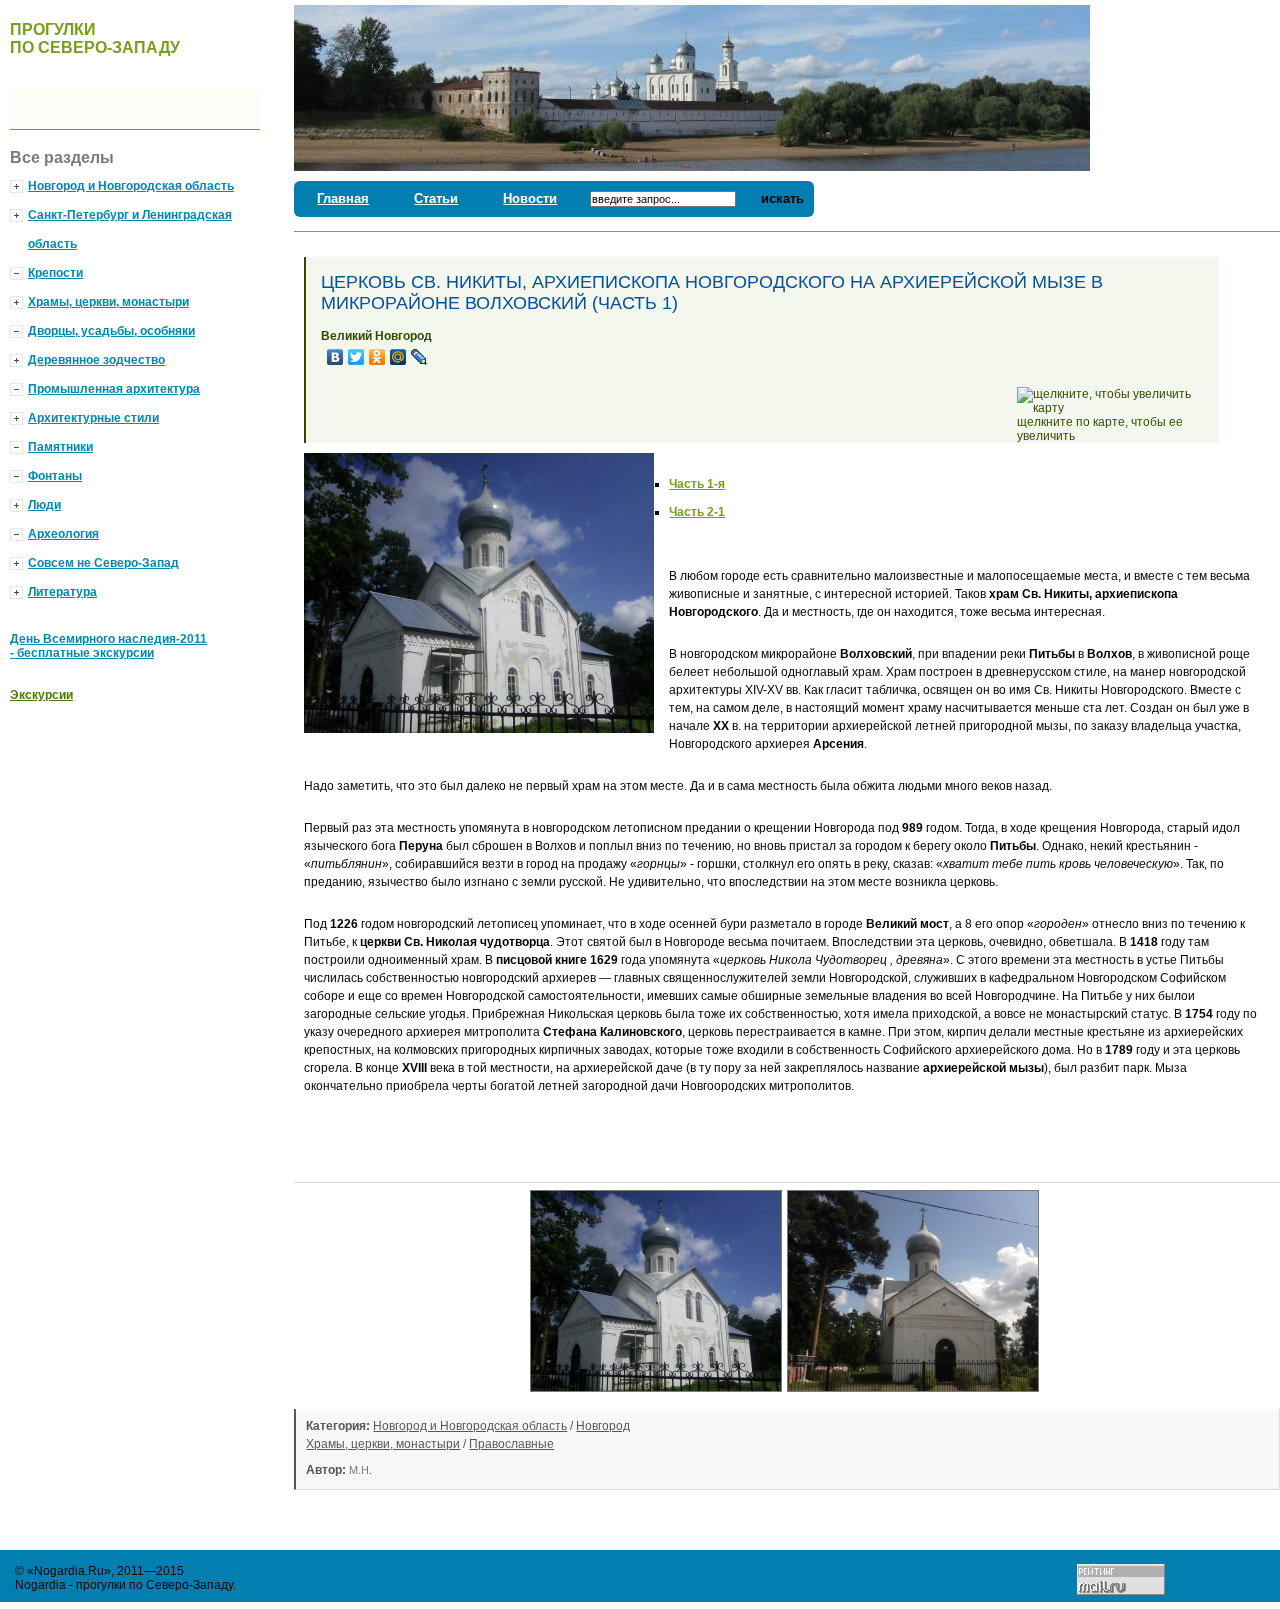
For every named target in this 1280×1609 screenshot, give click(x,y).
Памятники (60, 447)
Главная (343, 198)
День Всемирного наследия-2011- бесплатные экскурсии (108, 646)
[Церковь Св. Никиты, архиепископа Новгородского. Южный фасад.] (658, 1398)
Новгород (603, 1426)
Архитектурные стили (93, 418)
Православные (511, 1444)
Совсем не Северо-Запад (103, 563)
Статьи (436, 198)
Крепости (55, 273)
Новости (530, 198)
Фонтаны (55, 476)
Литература (62, 592)
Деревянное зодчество (96, 360)
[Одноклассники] (377, 357)
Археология (63, 534)
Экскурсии (41, 695)
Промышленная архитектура (114, 389)
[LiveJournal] (419, 357)
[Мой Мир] (398, 357)
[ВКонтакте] (335, 357)
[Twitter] (356, 357)
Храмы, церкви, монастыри (383, 1444)
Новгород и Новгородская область (470, 1426)
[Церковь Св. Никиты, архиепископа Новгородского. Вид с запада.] (915, 1398)
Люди (44, 505)
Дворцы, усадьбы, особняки (111, 331)
